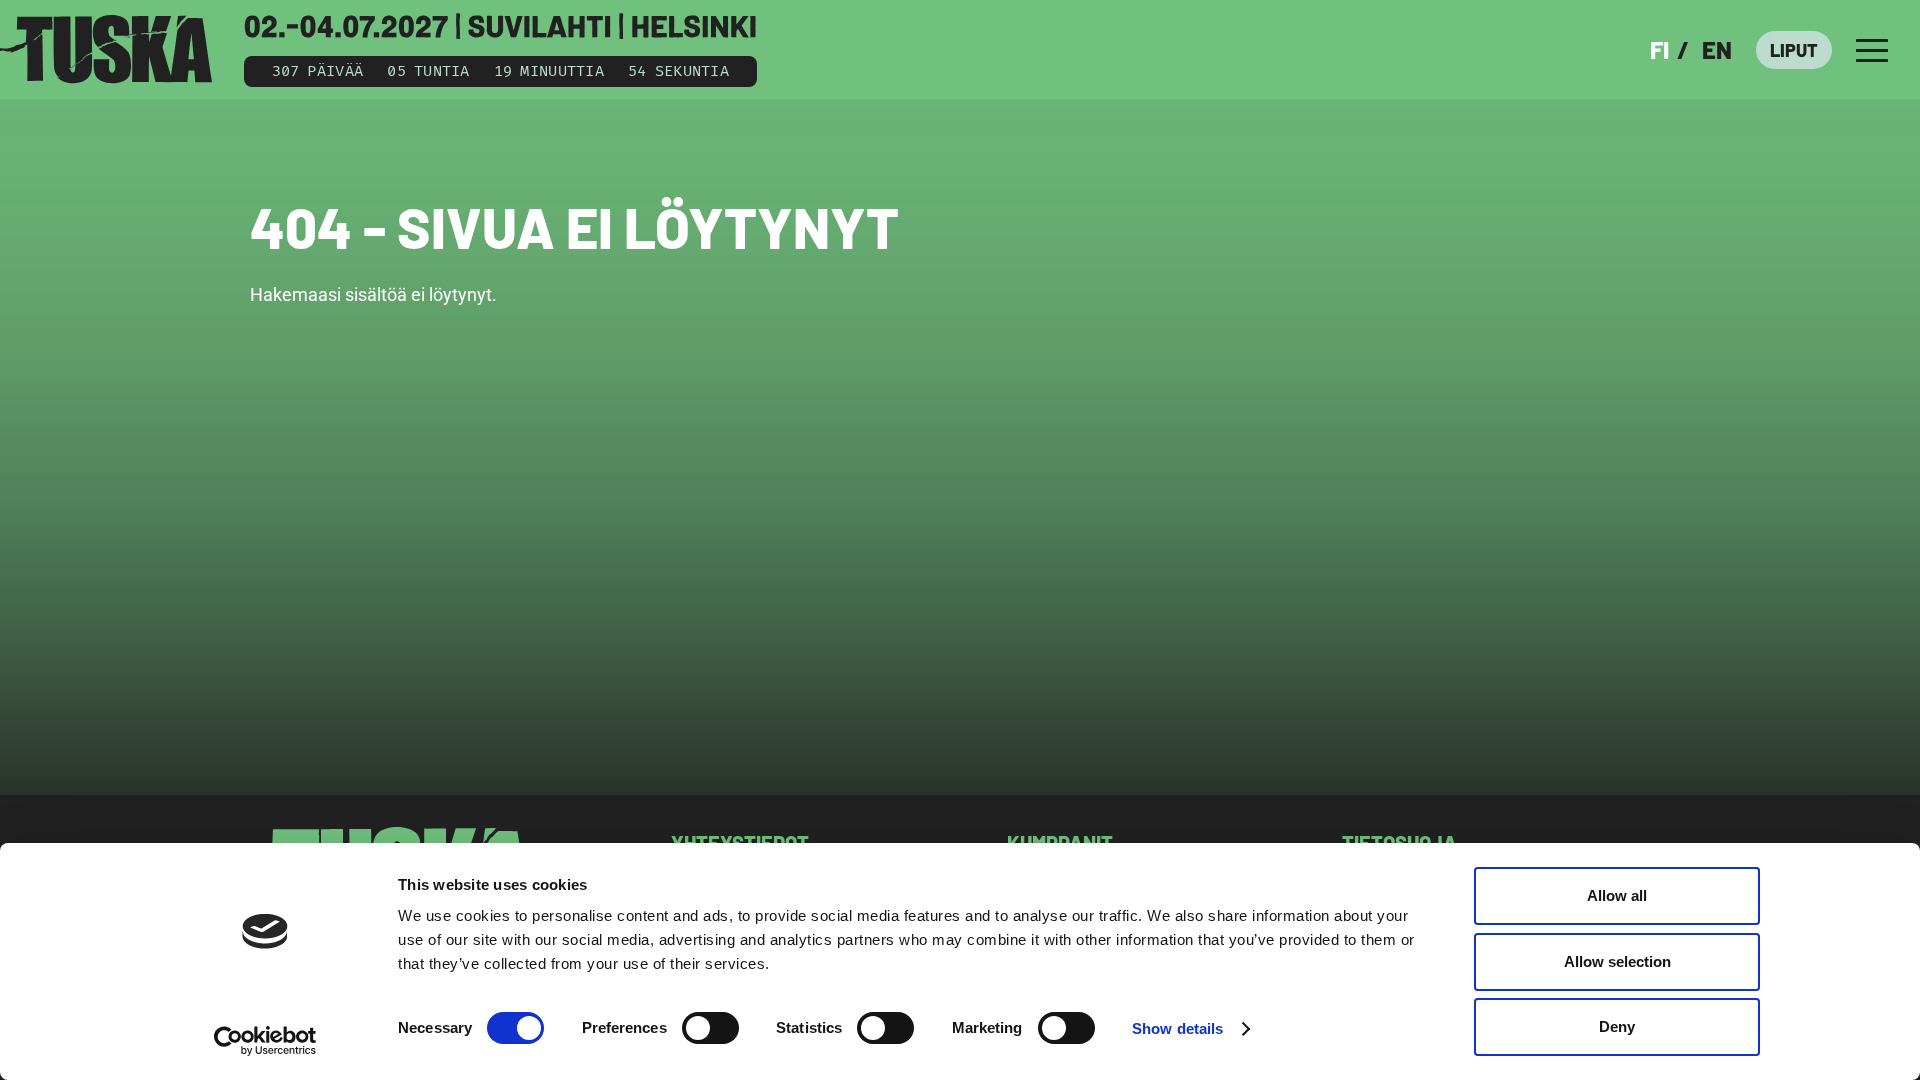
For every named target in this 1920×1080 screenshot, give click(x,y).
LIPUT (1794, 50)
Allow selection (1617, 961)
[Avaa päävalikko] (1872, 50)
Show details (1177, 1028)
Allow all (1617, 895)
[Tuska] (106, 49)
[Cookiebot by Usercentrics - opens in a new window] (265, 1041)
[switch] (710, 1028)
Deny (1617, 1026)
